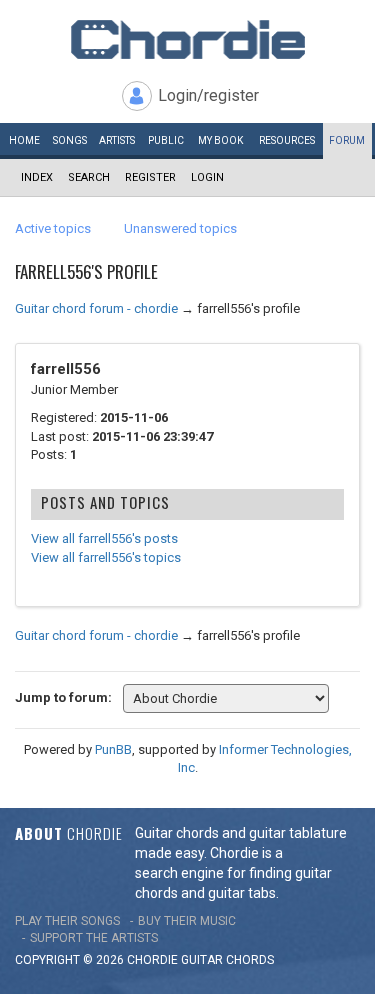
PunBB (113, 749)
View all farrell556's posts (104, 538)
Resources (287, 140)
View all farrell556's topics (106, 557)
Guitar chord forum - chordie (96, 308)
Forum (347, 140)
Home (24, 140)
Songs (70, 140)
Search (89, 177)
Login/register (208, 95)
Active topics (53, 228)
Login (207, 177)
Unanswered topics (180, 228)
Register (150, 177)
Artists (117, 140)
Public (166, 140)
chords (250, 960)
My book (220, 140)
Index (37, 177)
